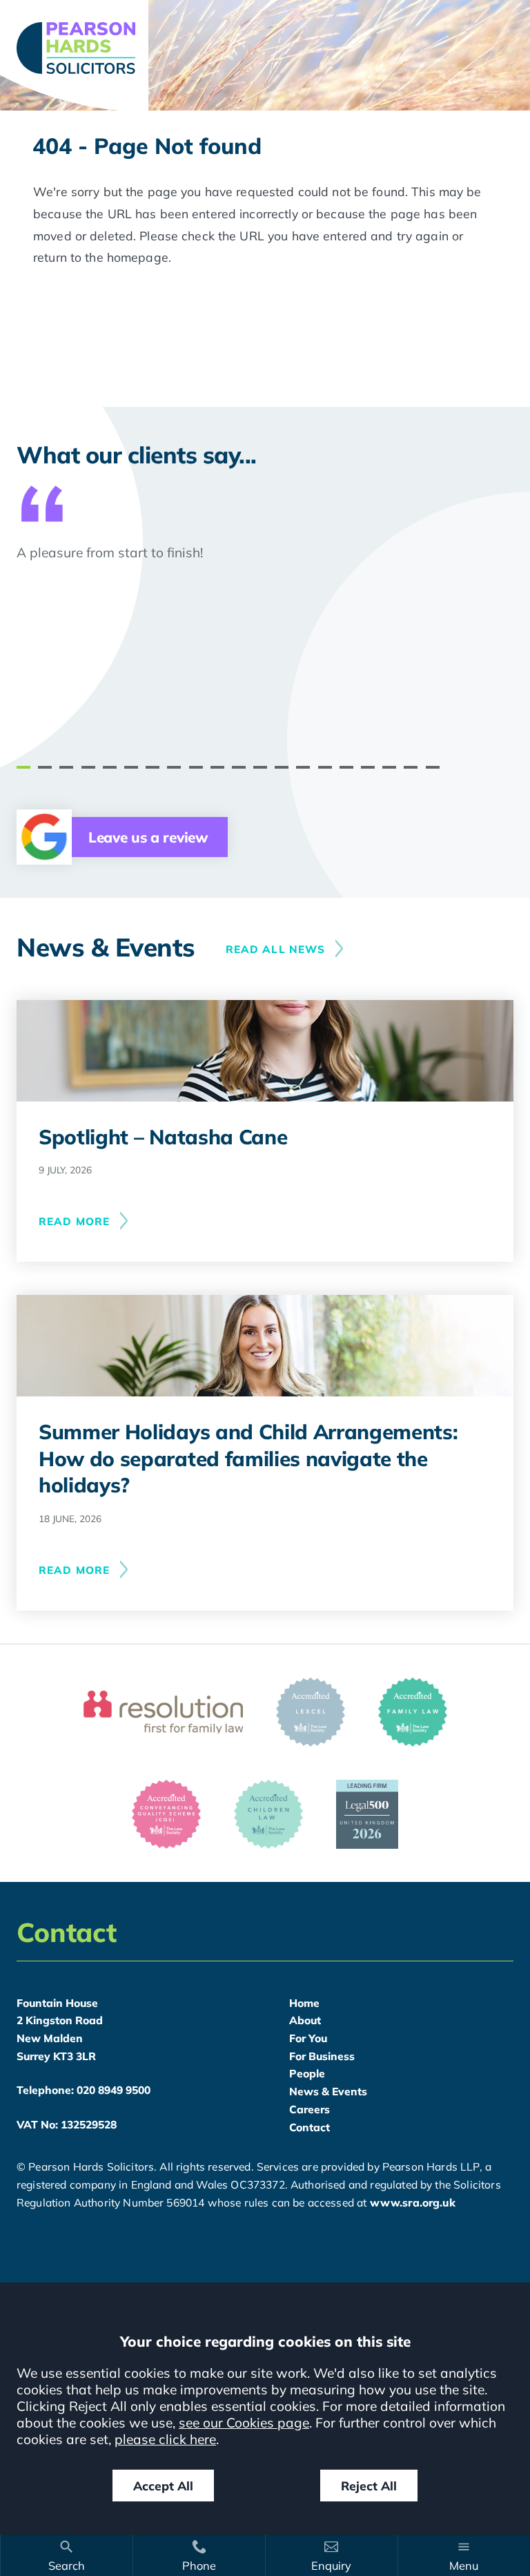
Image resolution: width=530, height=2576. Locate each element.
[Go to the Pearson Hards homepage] (265, 48)
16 (346, 767)
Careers (310, 2109)
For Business (322, 2056)
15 (325, 767)
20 (433, 767)
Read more (74, 1221)
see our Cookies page (244, 2423)
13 (282, 767)
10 (217, 767)
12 (260, 767)
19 (411, 767)
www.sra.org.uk (413, 2202)
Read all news (276, 949)
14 (303, 767)
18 (389, 767)
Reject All (369, 2486)
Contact (310, 2127)
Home (304, 2003)
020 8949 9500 (114, 2090)
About (305, 2020)
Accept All (163, 2486)
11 (239, 767)
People (307, 2073)
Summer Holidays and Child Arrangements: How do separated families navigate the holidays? (248, 1458)
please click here (165, 2439)
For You (308, 2038)
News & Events (328, 2091)
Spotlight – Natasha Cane (163, 1136)
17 (368, 767)
